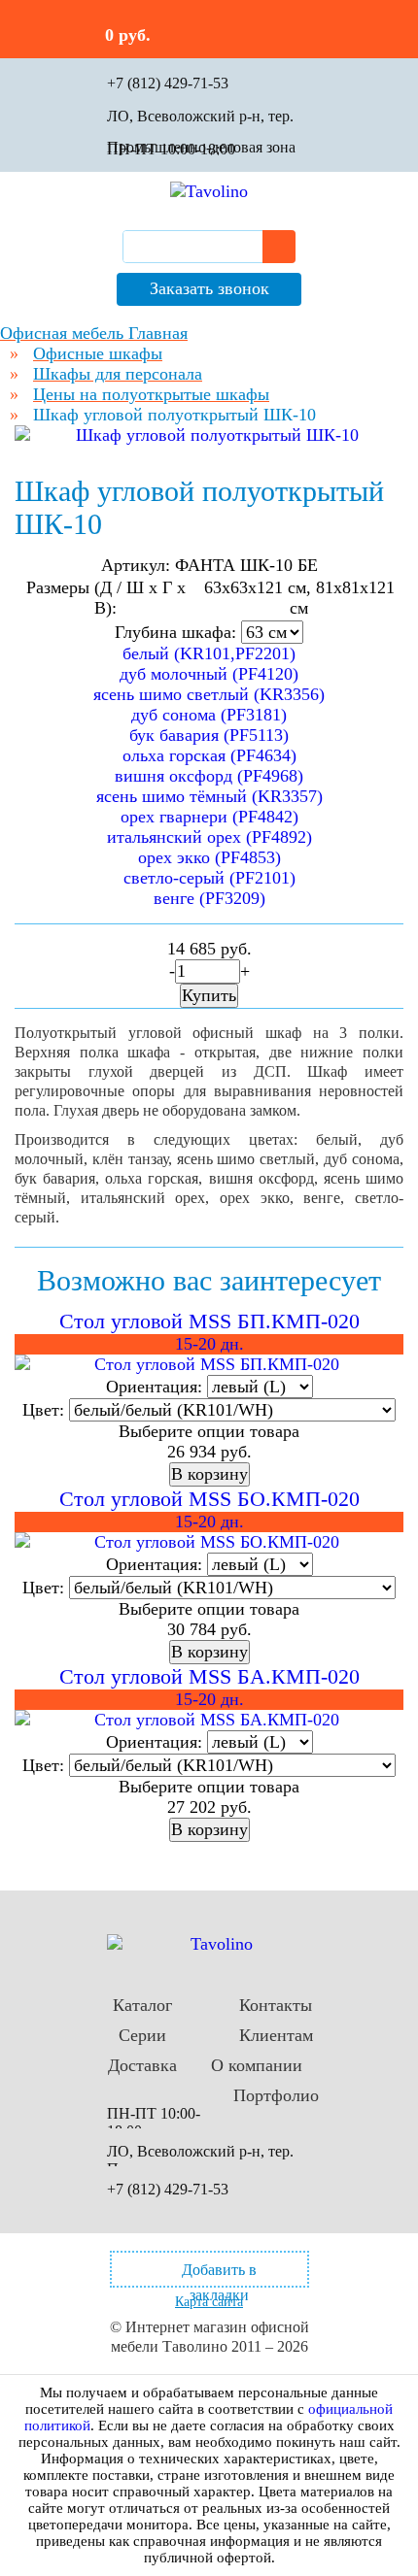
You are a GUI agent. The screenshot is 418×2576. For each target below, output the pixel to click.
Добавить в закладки (219, 2275)
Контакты (276, 2005)
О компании (257, 2065)
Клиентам (276, 2035)
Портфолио (276, 2095)
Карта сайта (209, 2302)
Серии (142, 2035)
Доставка (142, 2065)
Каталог (142, 2005)
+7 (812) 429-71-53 (168, 83)
